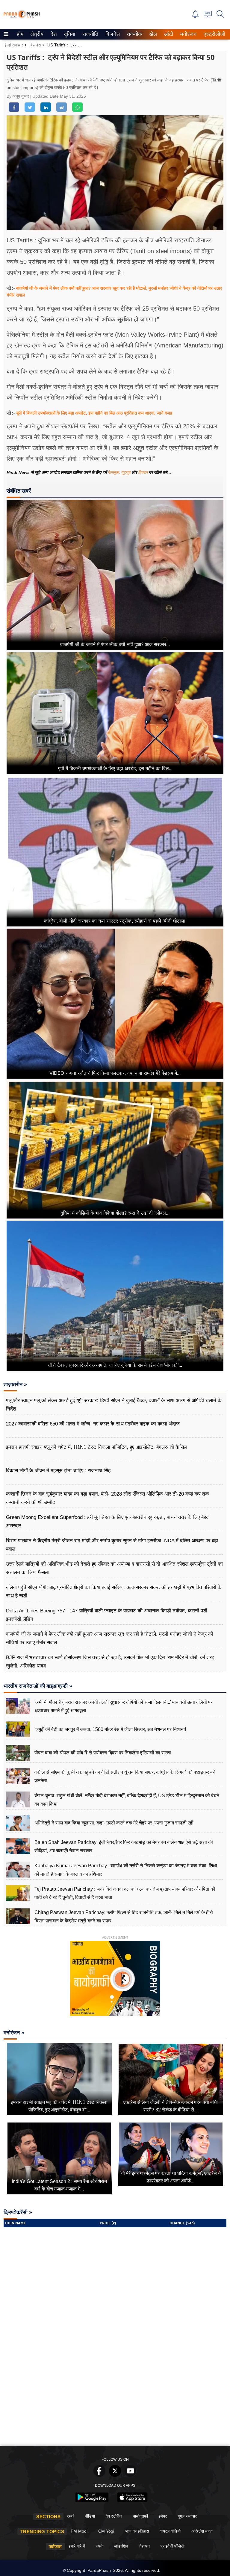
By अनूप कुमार (18, 96)
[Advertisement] (115, 2398)
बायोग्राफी (140, 2516)
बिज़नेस (112, 34)
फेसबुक (113, 472)
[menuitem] (20, 34)
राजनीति (89, 34)
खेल (153, 34)
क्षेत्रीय (36, 34)
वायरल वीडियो (170, 2531)
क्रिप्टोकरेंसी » (18, 2212)
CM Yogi (106, 2531)
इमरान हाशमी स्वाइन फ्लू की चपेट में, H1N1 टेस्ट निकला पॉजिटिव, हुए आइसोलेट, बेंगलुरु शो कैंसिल (97, 1447)
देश (53, 34)
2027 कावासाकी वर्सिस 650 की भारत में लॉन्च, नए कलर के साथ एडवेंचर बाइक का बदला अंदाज (93, 1424)
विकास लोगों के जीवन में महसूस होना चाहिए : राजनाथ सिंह (58, 1471)
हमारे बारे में (77, 2546)
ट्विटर (143, 472)
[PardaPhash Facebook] (99, 2475)
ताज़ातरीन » (15, 1384)
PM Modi (79, 2531)
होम (20, 34)
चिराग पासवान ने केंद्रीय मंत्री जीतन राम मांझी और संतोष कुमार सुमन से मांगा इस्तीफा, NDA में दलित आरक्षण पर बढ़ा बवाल (112, 1545)
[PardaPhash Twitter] (115, 2475)
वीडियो (90, 2516)
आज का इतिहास (137, 2531)
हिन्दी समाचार (13, 45)
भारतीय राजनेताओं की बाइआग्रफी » (38, 1686)
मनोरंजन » (14, 2033)
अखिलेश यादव (202, 2531)
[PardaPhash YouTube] (131, 2475)
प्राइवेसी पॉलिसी (172, 2546)
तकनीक (134, 34)
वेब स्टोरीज (114, 2516)
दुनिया (69, 34)
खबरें (71, 2516)
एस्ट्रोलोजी (213, 34)
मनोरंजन (187, 34)
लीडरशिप (121, 2546)
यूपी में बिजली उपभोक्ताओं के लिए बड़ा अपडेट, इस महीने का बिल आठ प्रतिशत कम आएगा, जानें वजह (94, 413)
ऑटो (168, 34)
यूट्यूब (126, 472)
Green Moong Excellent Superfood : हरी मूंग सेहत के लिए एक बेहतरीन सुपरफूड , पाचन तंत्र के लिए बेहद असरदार (107, 1521)
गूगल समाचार (187, 2516)
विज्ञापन (144, 2546)
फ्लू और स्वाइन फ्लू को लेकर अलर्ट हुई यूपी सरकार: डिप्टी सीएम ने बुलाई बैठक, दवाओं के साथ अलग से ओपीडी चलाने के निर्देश (114, 1405)
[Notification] (195, 16)
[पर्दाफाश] (22, 17)
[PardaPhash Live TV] (208, 16)
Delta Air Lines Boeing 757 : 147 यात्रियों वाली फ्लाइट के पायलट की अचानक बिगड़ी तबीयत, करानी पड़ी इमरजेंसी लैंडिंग (107, 1615)
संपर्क (99, 2546)
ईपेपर (163, 2516)
